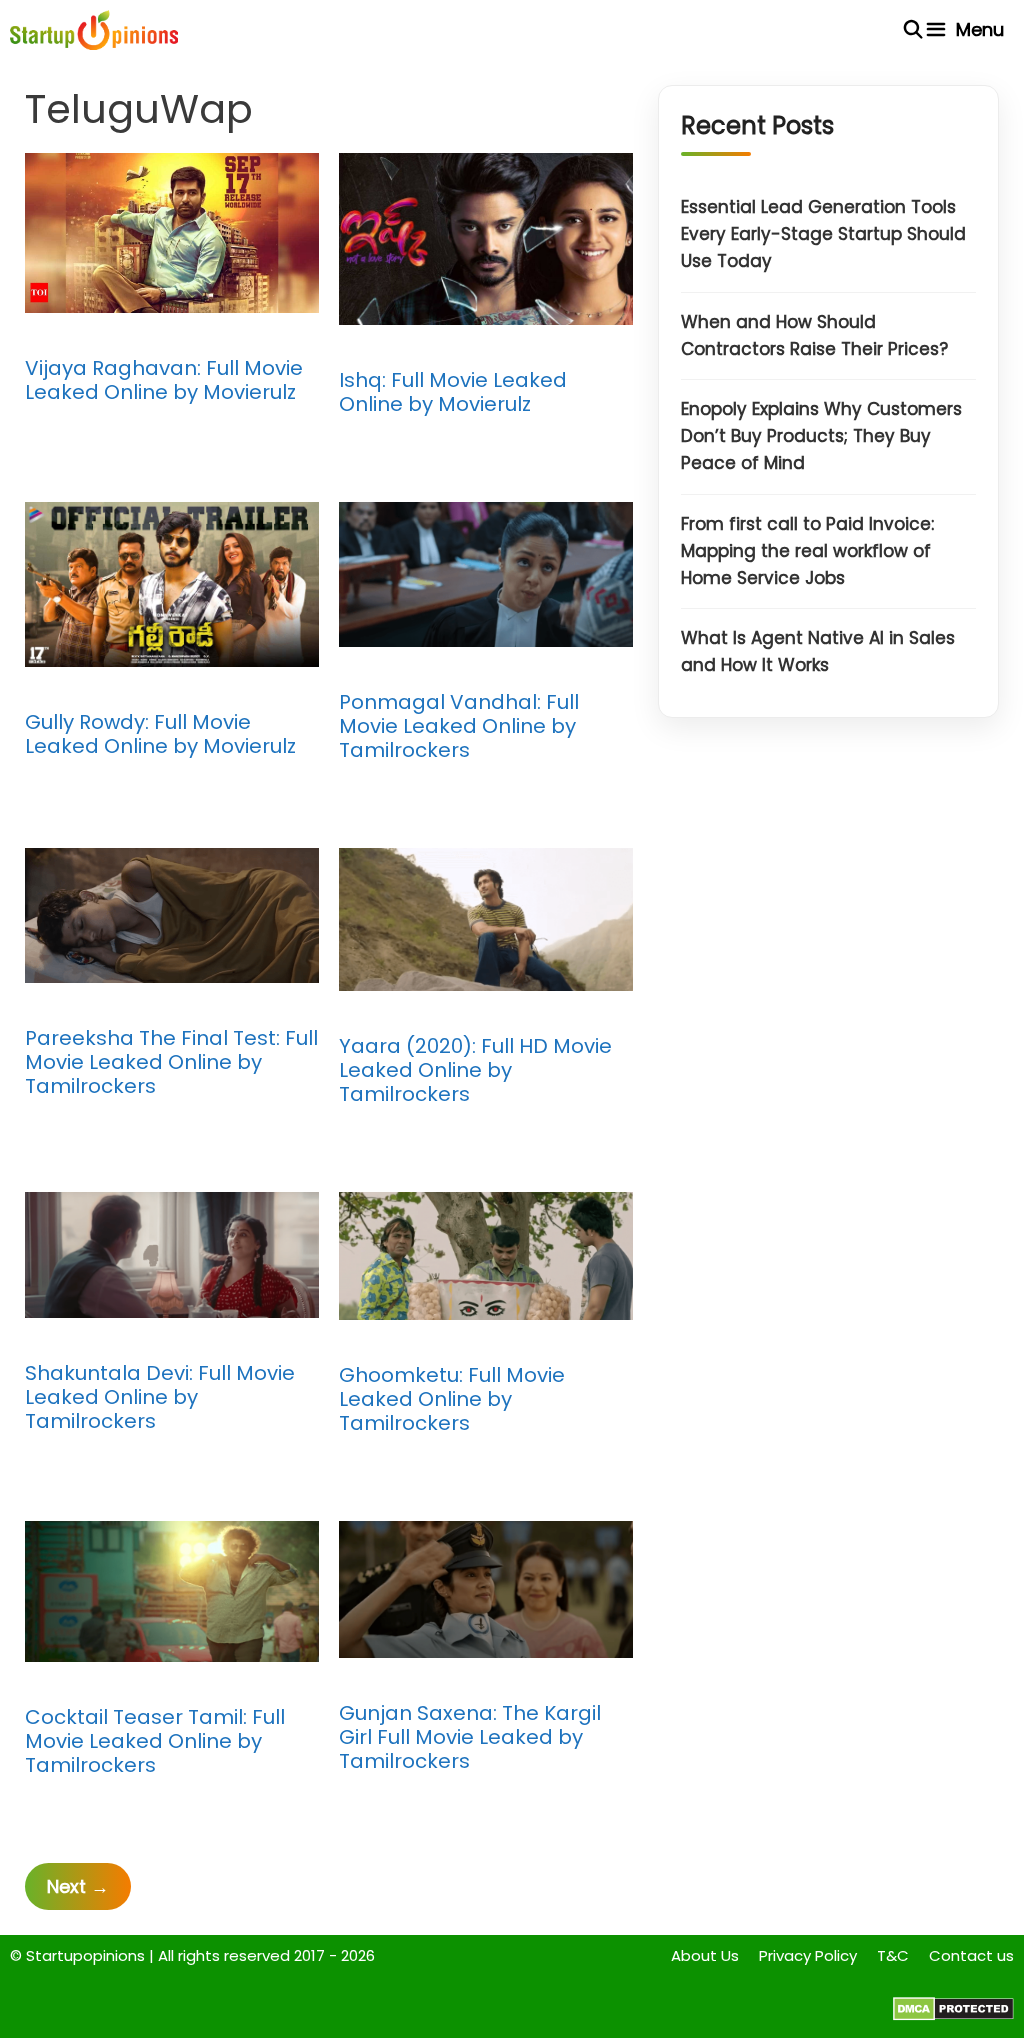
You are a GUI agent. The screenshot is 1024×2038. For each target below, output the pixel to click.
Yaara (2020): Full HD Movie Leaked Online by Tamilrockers (475, 1070)
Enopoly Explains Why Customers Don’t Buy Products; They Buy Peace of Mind (821, 436)
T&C (893, 1955)
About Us (705, 1955)
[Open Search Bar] (913, 30)
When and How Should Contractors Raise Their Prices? (814, 335)
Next (78, 1886)
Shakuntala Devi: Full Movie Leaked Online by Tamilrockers (160, 1397)
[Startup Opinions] (94, 30)
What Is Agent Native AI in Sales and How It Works (818, 651)
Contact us (971, 1955)
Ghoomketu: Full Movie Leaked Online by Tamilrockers (452, 1399)
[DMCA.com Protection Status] (953, 2015)
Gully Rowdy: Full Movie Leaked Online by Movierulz (160, 734)
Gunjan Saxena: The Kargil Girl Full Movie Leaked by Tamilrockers (470, 1737)
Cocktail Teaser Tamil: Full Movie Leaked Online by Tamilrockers (155, 1741)
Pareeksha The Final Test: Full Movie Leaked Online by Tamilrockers (171, 1062)
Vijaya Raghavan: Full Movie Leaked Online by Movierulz (164, 380)
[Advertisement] (828, 949)
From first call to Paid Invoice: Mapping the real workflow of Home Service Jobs (807, 551)
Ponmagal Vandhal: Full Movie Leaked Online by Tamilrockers (459, 726)
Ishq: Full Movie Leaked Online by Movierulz (453, 392)
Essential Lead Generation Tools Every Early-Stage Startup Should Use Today (823, 234)
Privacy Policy (808, 1955)
